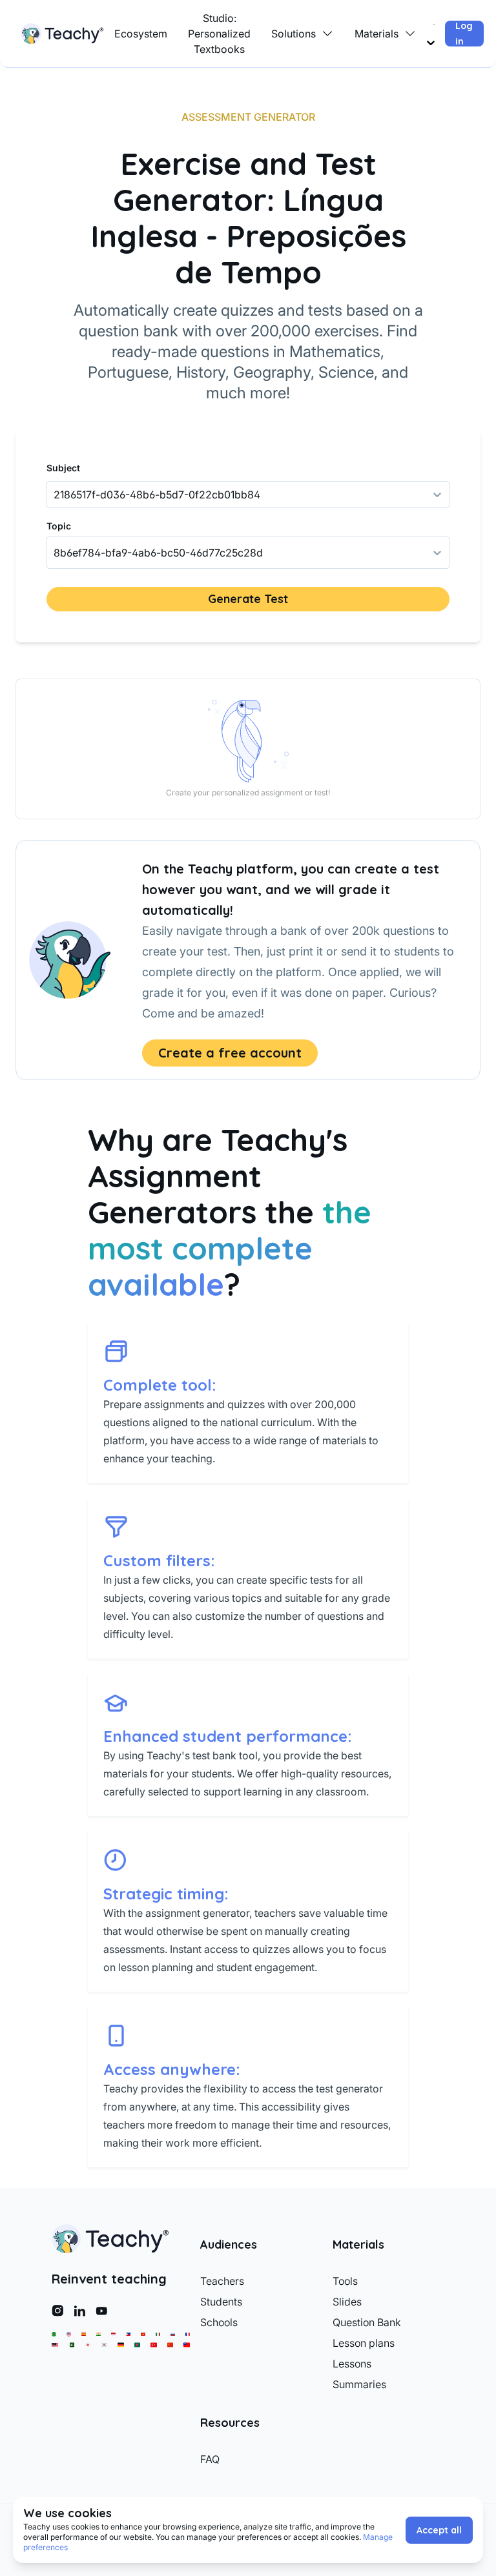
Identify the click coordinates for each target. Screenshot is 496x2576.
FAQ (210, 2459)
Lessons (352, 2364)
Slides (347, 2302)
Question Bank (367, 2322)
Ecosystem (141, 34)
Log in (464, 34)
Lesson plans (364, 2343)
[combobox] (55, 553)
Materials (377, 34)
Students (221, 2302)
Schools (219, 2322)
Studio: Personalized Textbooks (219, 34)
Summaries (359, 2384)
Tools (345, 2281)
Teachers (222, 2281)
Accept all (439, 2530)
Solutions (294, 34)
